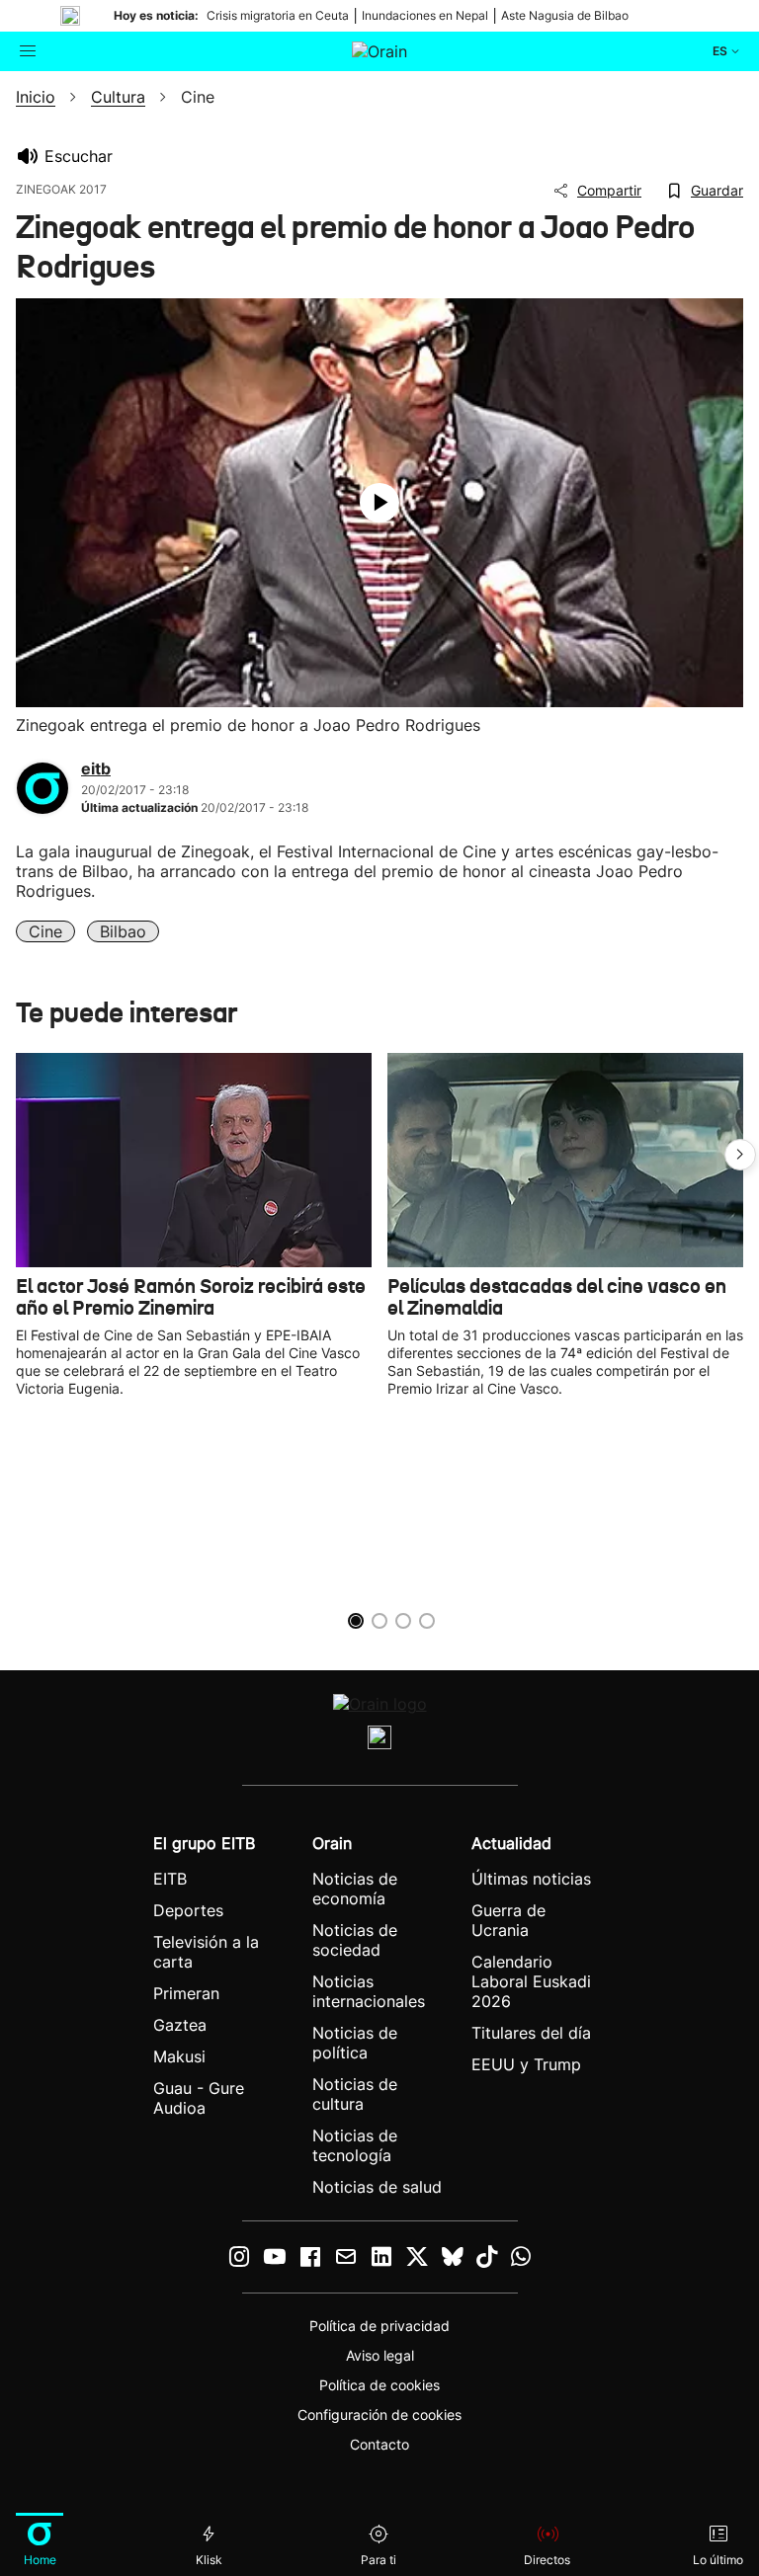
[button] (740, 1155)
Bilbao (123, 931)
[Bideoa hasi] (379, 503)
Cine (45, 931)
